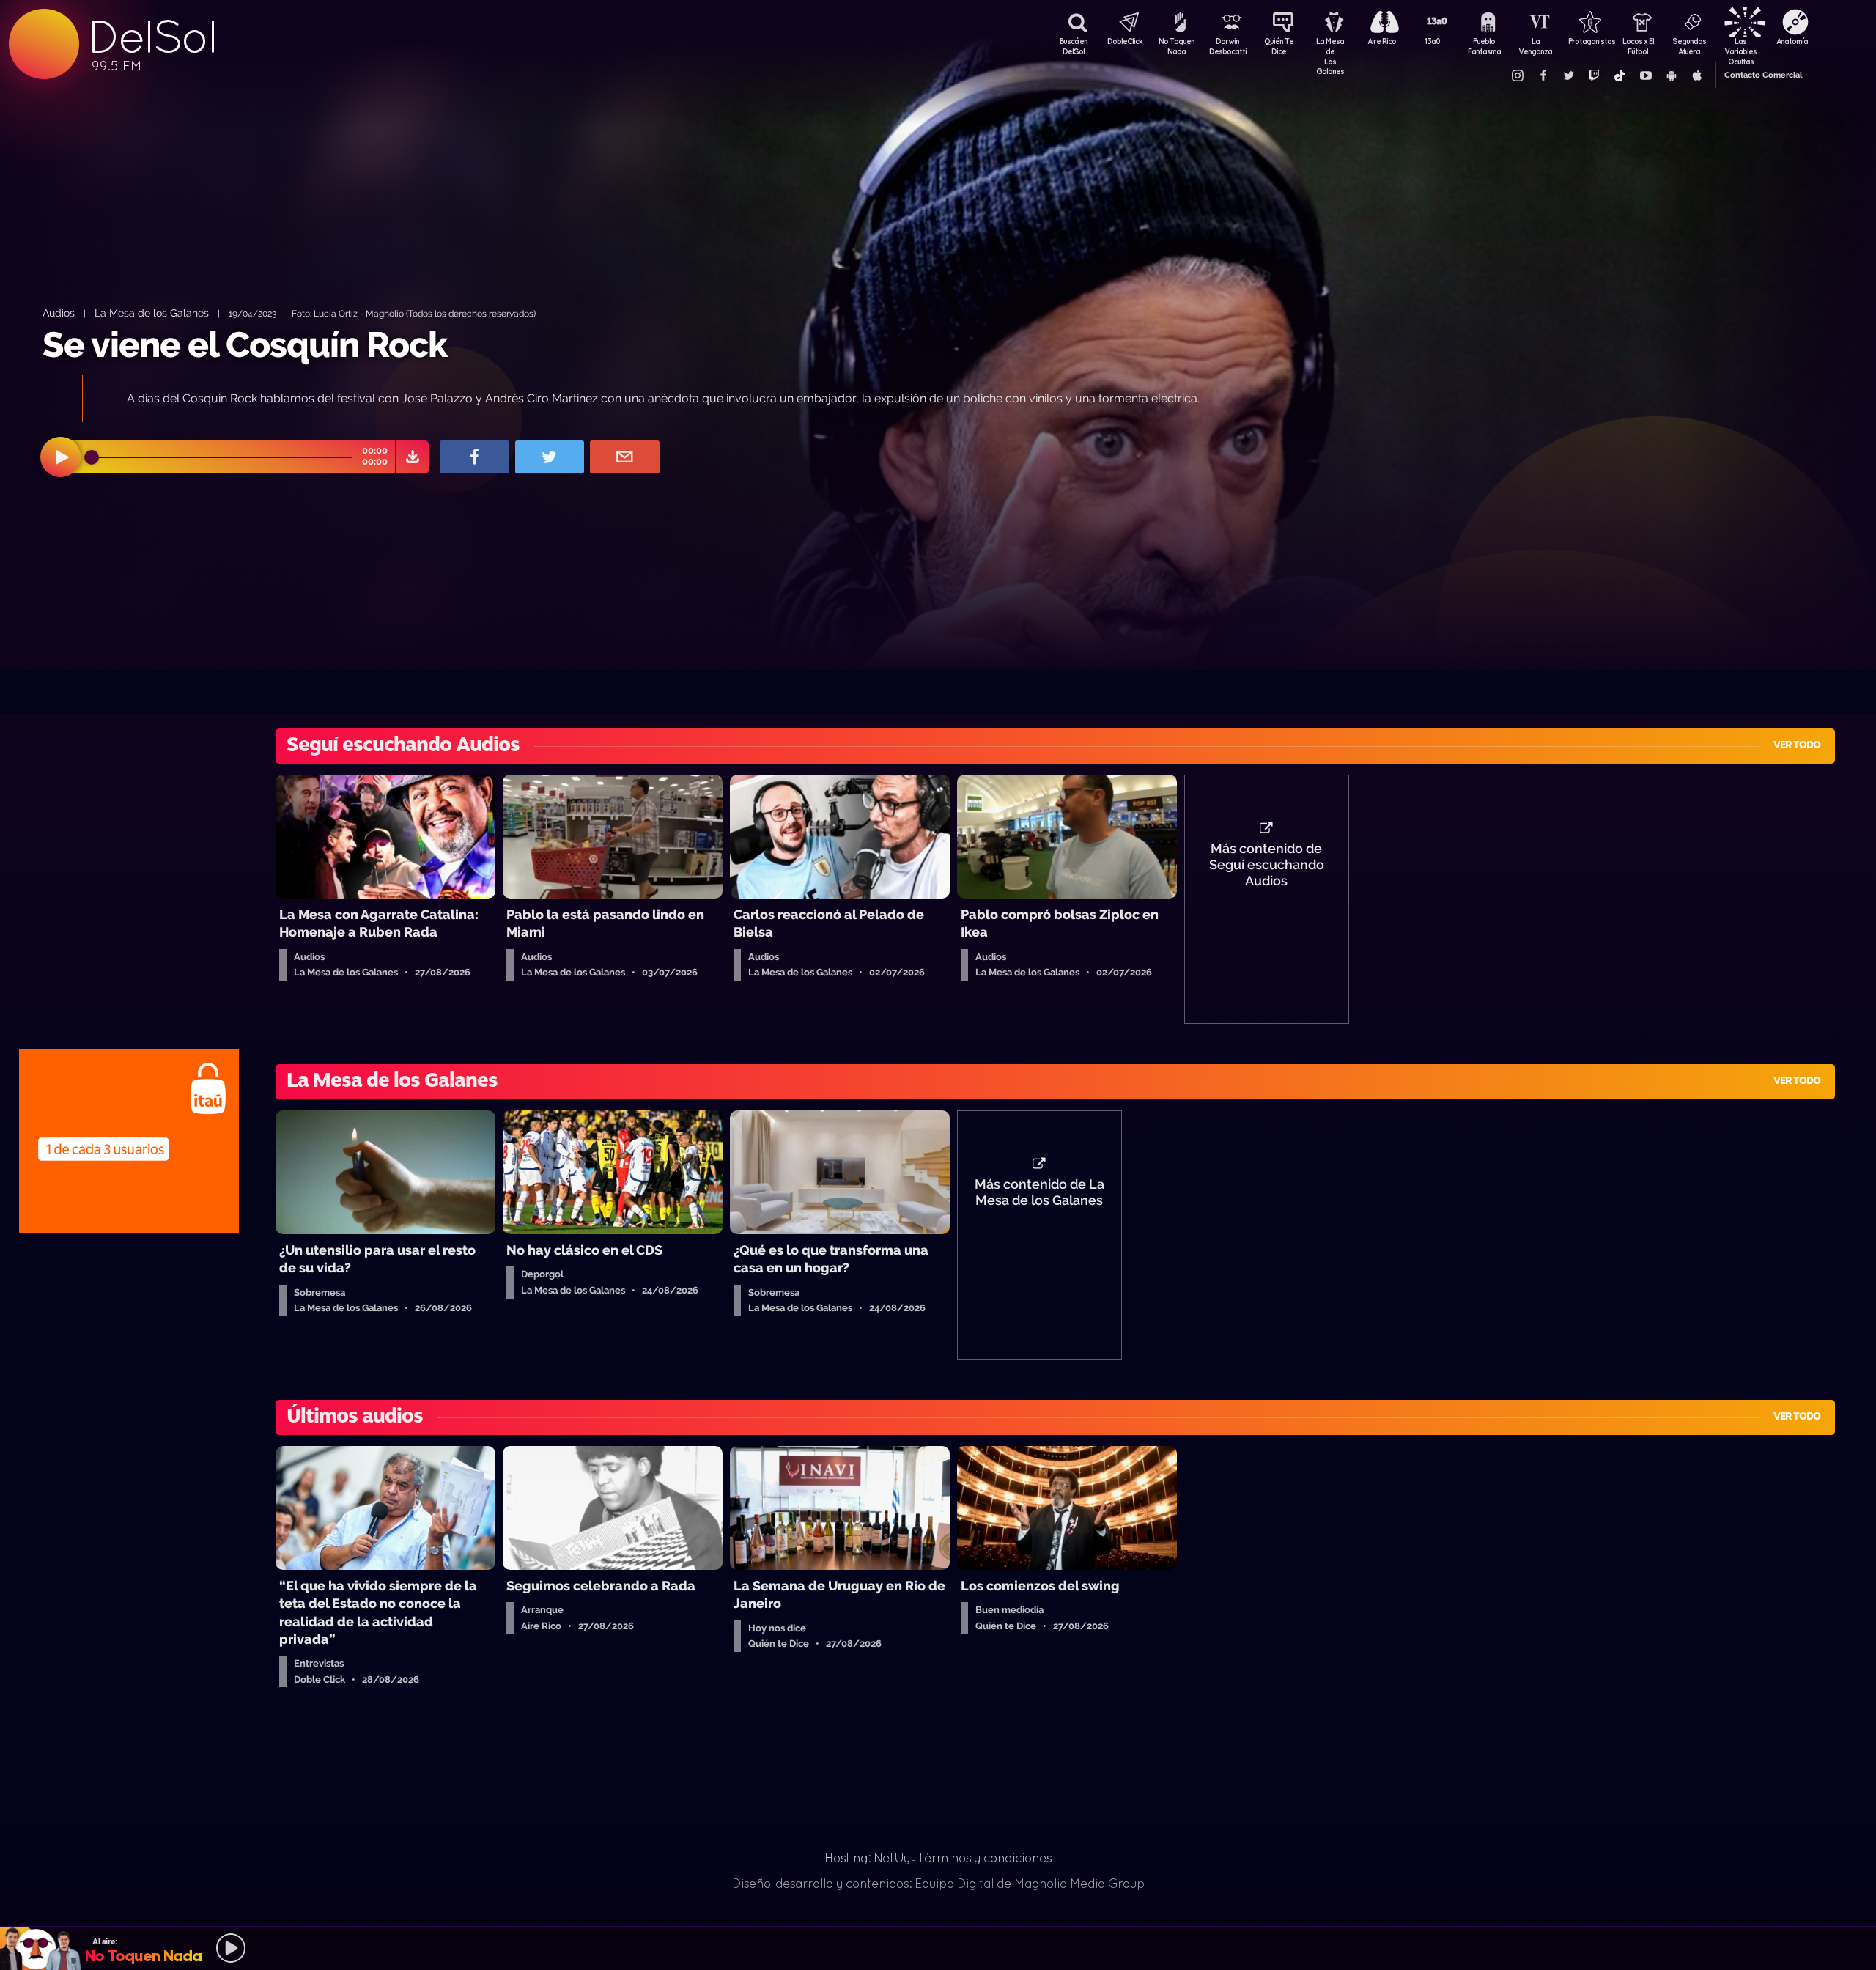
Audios (59, 313)
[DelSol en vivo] (938, 1948)
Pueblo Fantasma (1484, 46)
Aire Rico (1382, 41)
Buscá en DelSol (1074, 46)
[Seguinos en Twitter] (1568, 75)
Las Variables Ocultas (1740, 48)
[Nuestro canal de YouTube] (1645, 75)
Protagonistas (1587, 41)
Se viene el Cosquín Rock (245, 344)
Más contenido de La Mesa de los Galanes (1039, 1192)
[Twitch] (1594, 75)
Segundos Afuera (1689, 46)
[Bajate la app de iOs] (1696, 75)
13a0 (1433, 41)
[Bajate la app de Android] (1671, 75)
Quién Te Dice (1279, 46)
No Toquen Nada (1177, 46)
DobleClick (1125, 41)
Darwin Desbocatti (1227, 46)
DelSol (152, 37)
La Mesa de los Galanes (152, 313)
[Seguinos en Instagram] (1517, 75)
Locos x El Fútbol (1638, 46)
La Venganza (1535, 46)
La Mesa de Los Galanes (1330, 48)
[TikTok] (1620, 75)
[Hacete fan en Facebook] (1543, 75)
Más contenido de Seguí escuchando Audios (1267, 865)
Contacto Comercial (1763, 75)
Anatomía (1792, 41)
